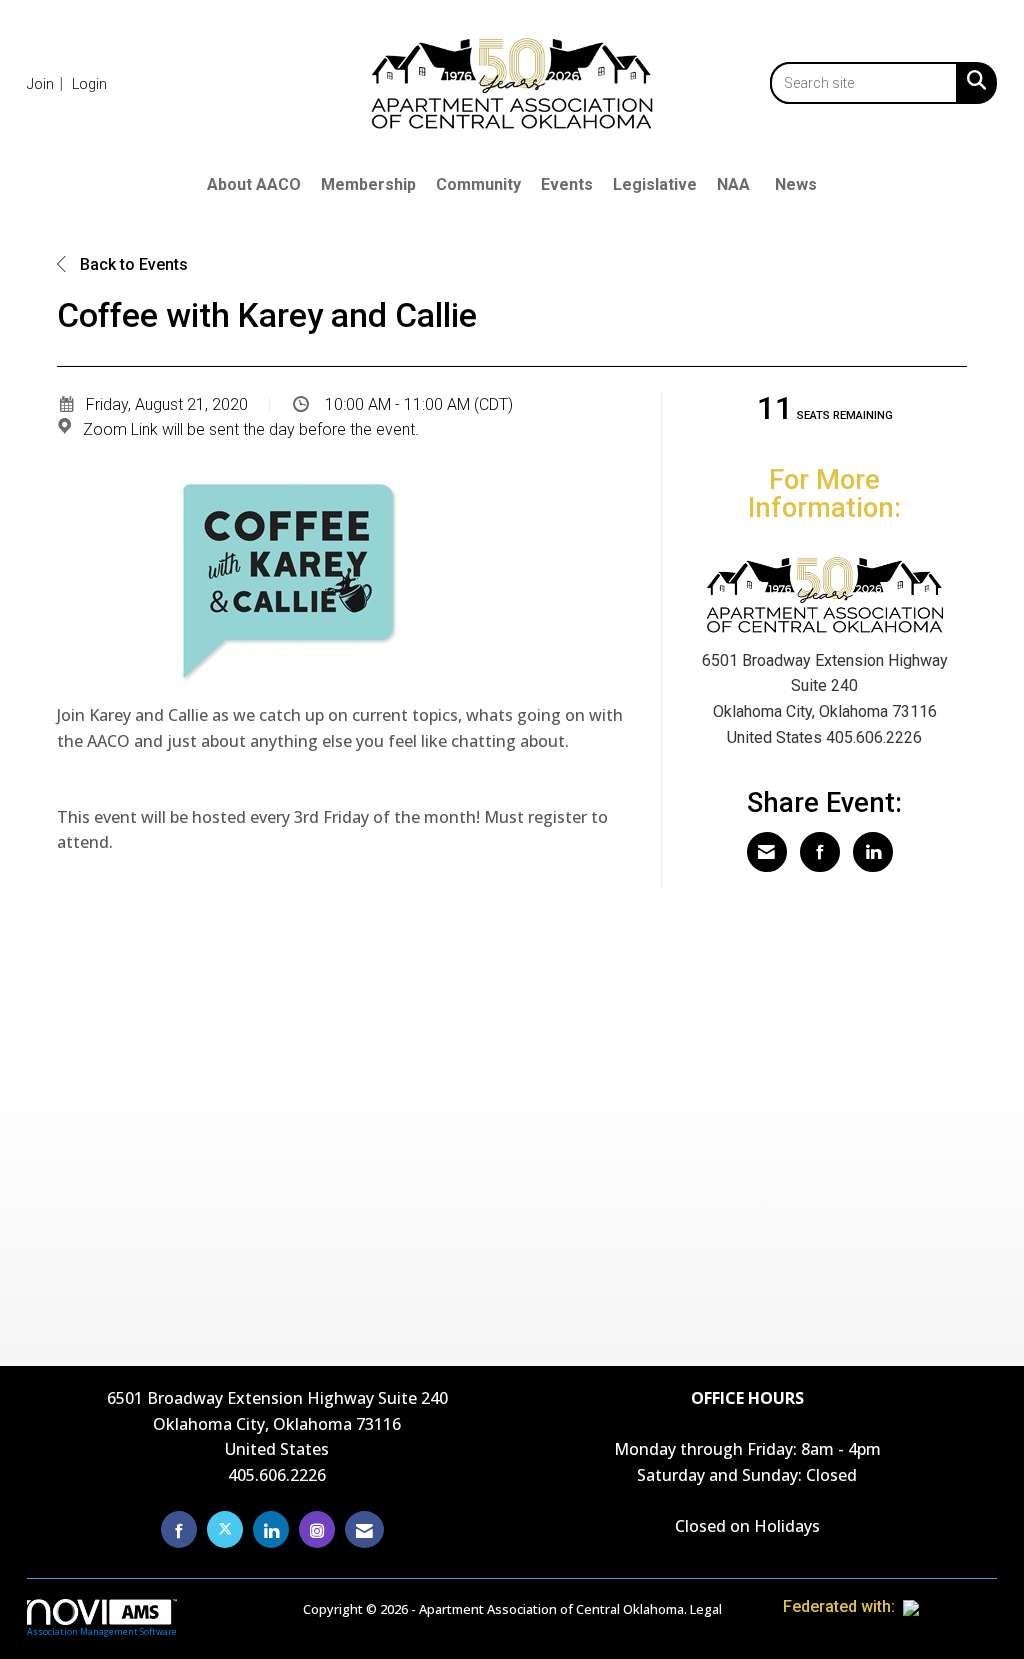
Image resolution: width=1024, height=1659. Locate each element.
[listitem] (47, 83)
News (796, 184)
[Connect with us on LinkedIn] (271, 1529)
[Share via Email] (767, 852)
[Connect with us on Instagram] (317, 1529)
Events (567, 184)
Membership (368, 184)
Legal (706, 1609)
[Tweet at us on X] (225, 1529)
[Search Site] (972, 80)
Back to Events (132, 264)
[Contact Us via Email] (364, 1529)
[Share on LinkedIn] (873, 852)
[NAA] (950, 1606)
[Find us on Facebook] (179, 1529)
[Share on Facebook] (820, 852)
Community (478, 184)
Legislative (655, 184)
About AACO (254, 184)
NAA (733, 184)
